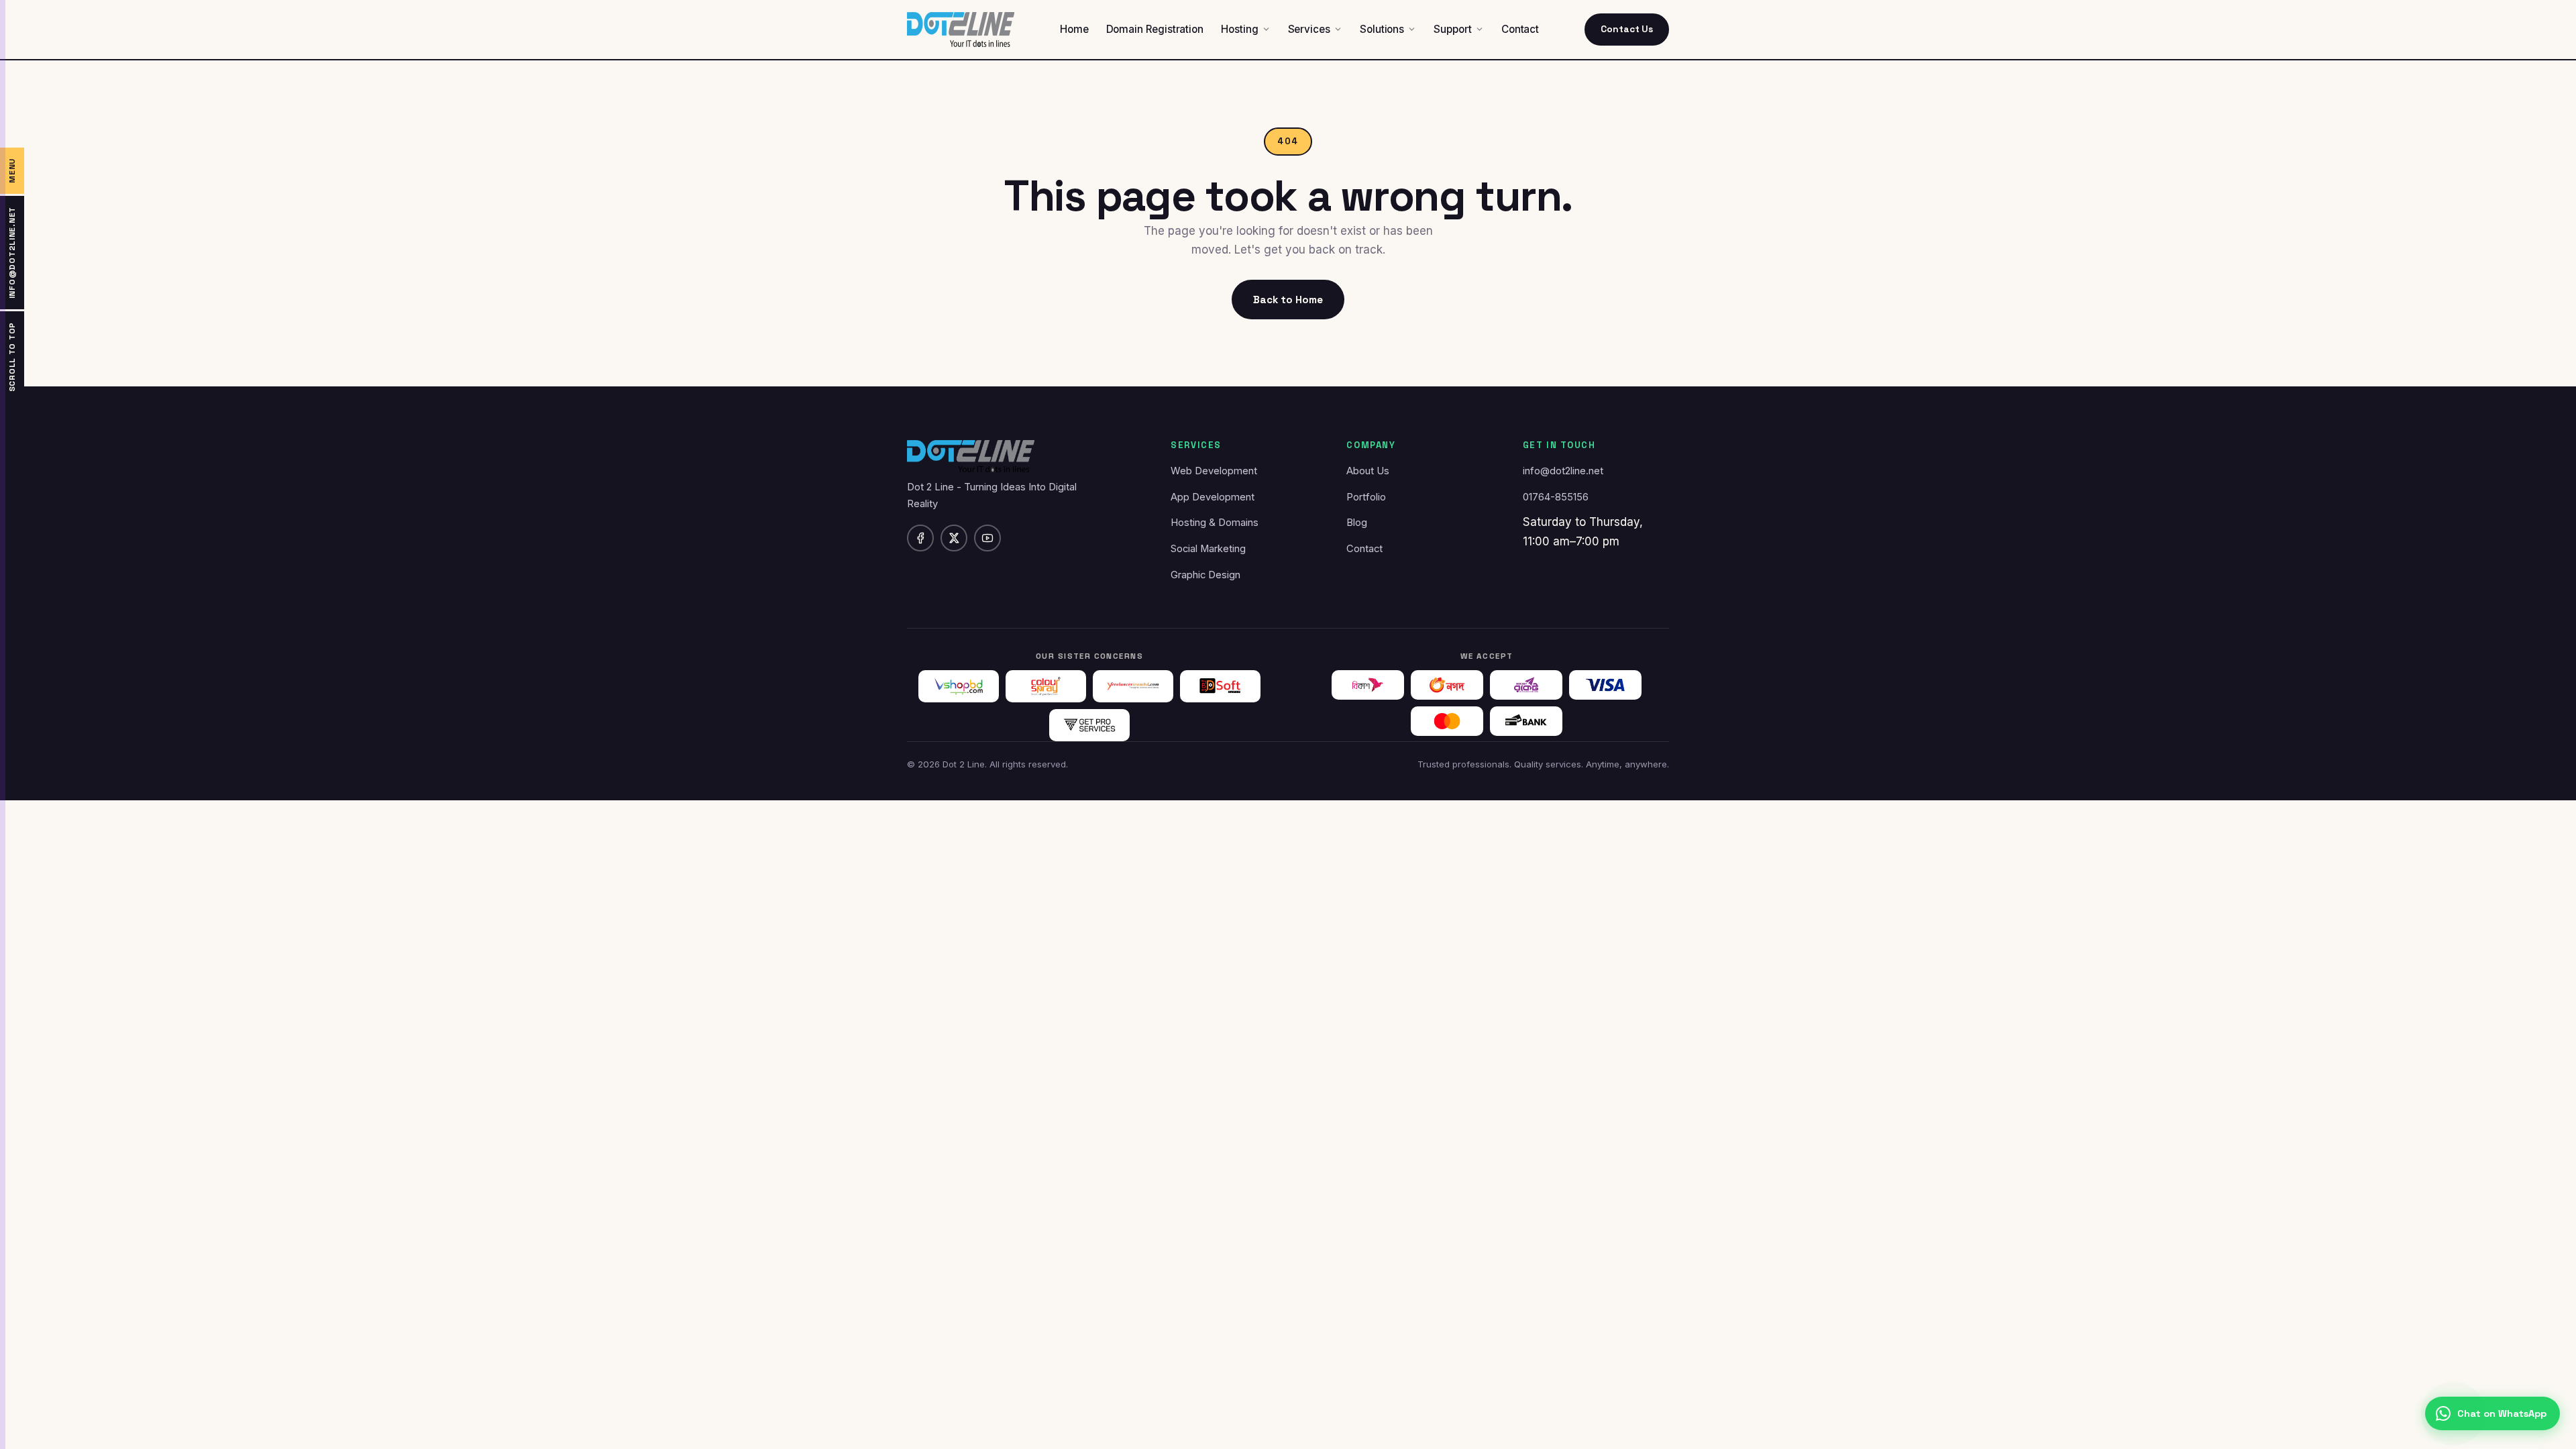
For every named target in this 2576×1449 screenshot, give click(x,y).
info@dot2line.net (1563, 471)
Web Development (1214, 471)
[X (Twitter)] (954, 538)
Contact (1364, 549)
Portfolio (1366, 497)
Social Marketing (1208, 549)
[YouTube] (987, 538)
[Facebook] (920, 538)
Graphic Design (1205, 575)
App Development (1213, 497)
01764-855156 (1556, 497)
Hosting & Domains (1215, 523)
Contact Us (1627, 29)
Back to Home (1288, 300)
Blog (1357, 523)
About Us (1368, 471)
